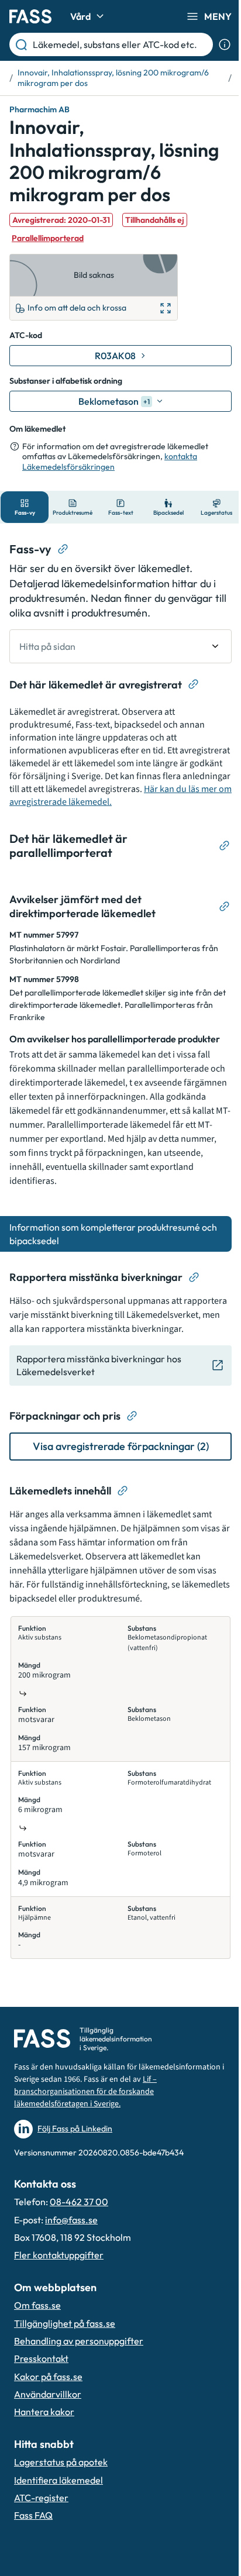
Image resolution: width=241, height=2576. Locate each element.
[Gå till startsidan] (30, 16)
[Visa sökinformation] (225, 44)
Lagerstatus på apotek (61, 2462)
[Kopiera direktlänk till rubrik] (63, 549)
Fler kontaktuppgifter (59, 2255)
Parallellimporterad (48, 238)
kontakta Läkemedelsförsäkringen (110, 462)
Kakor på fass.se (48, 2377)
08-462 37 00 (79, 2202)
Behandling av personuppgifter (79, 2341)
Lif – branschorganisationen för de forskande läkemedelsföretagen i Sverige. (85, 2092)
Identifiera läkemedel (58, 2480)
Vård (80, 16)
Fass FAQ (33, 2515)
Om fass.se (37, 2305)
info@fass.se (71, 2220)
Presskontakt (41, 2358)
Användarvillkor (48, 2394)
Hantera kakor (44, 2412)
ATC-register (41, 2498)
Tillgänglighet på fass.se (65, 2323)
